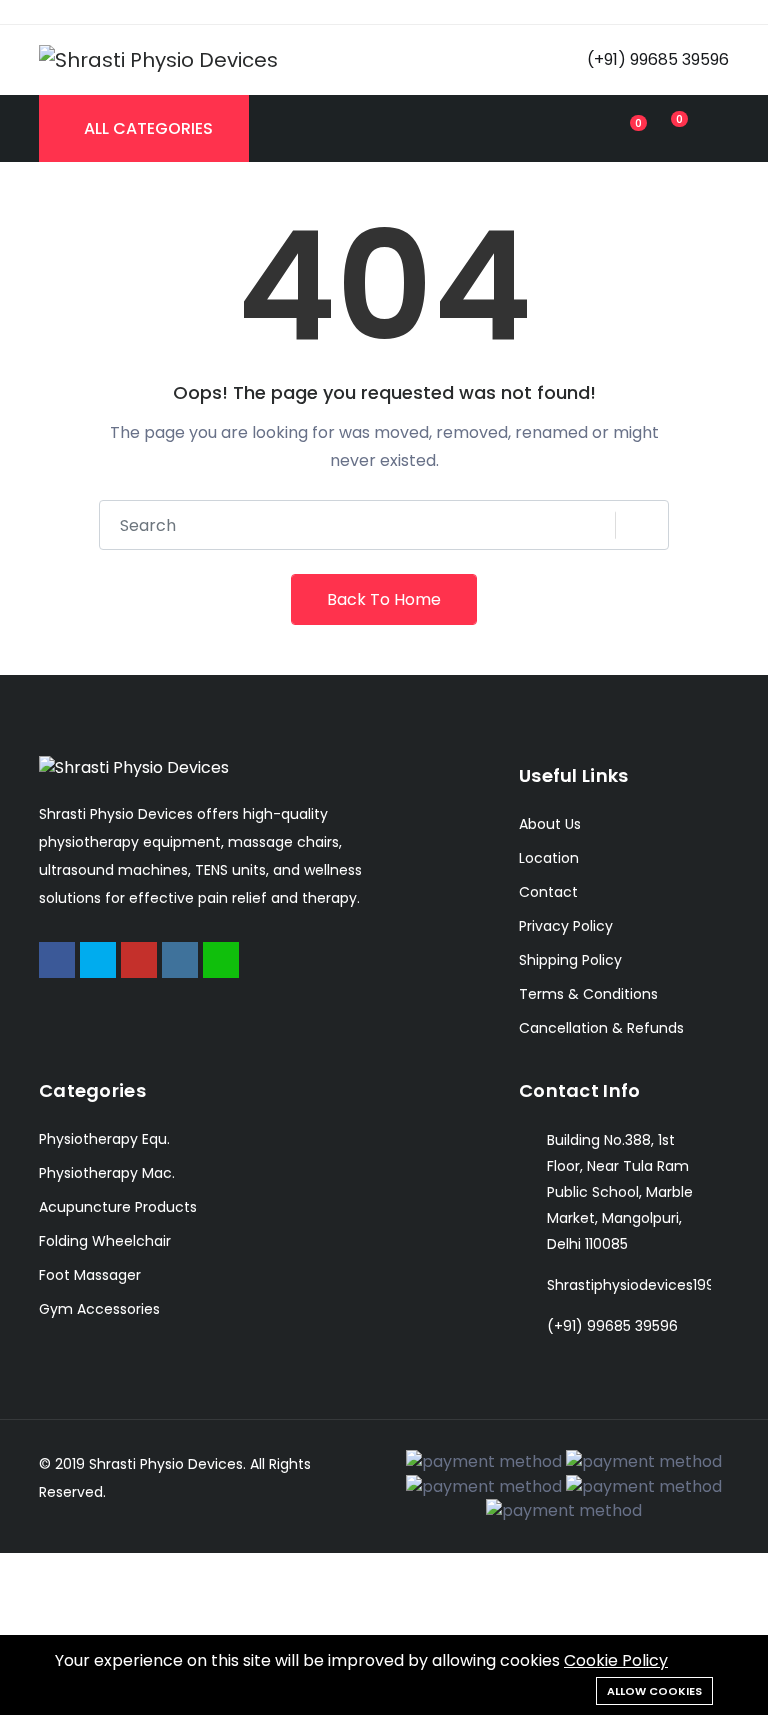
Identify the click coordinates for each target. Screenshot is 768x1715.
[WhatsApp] (221, 960)
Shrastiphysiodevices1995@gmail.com (629, 1285)
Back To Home (384, 599)
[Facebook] (57, 960)
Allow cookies (654, 1691)
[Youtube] (139, 960)
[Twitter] (98, 960)
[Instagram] (180, 960)
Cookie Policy (616, 1660)
